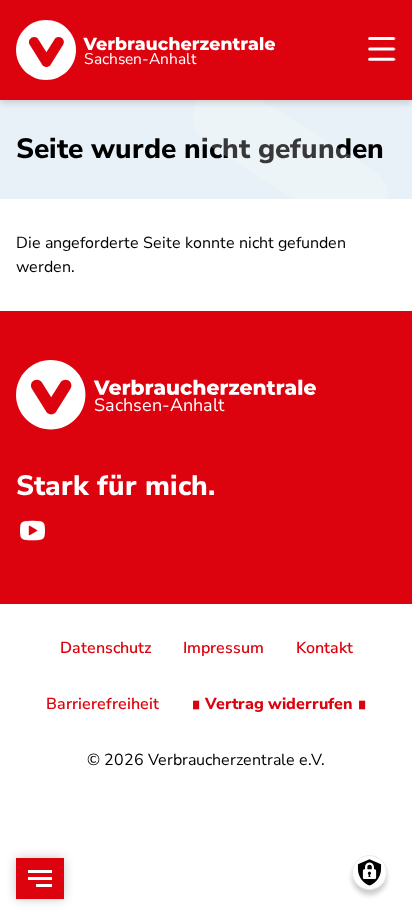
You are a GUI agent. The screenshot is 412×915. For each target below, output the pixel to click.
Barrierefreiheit (102, 704)
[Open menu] (40, 878)
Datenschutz (105, 648)
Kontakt (324, 648)
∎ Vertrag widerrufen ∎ (279, 704)
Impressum (223, 648)
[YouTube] (32, 530)
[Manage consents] (369, 872)
